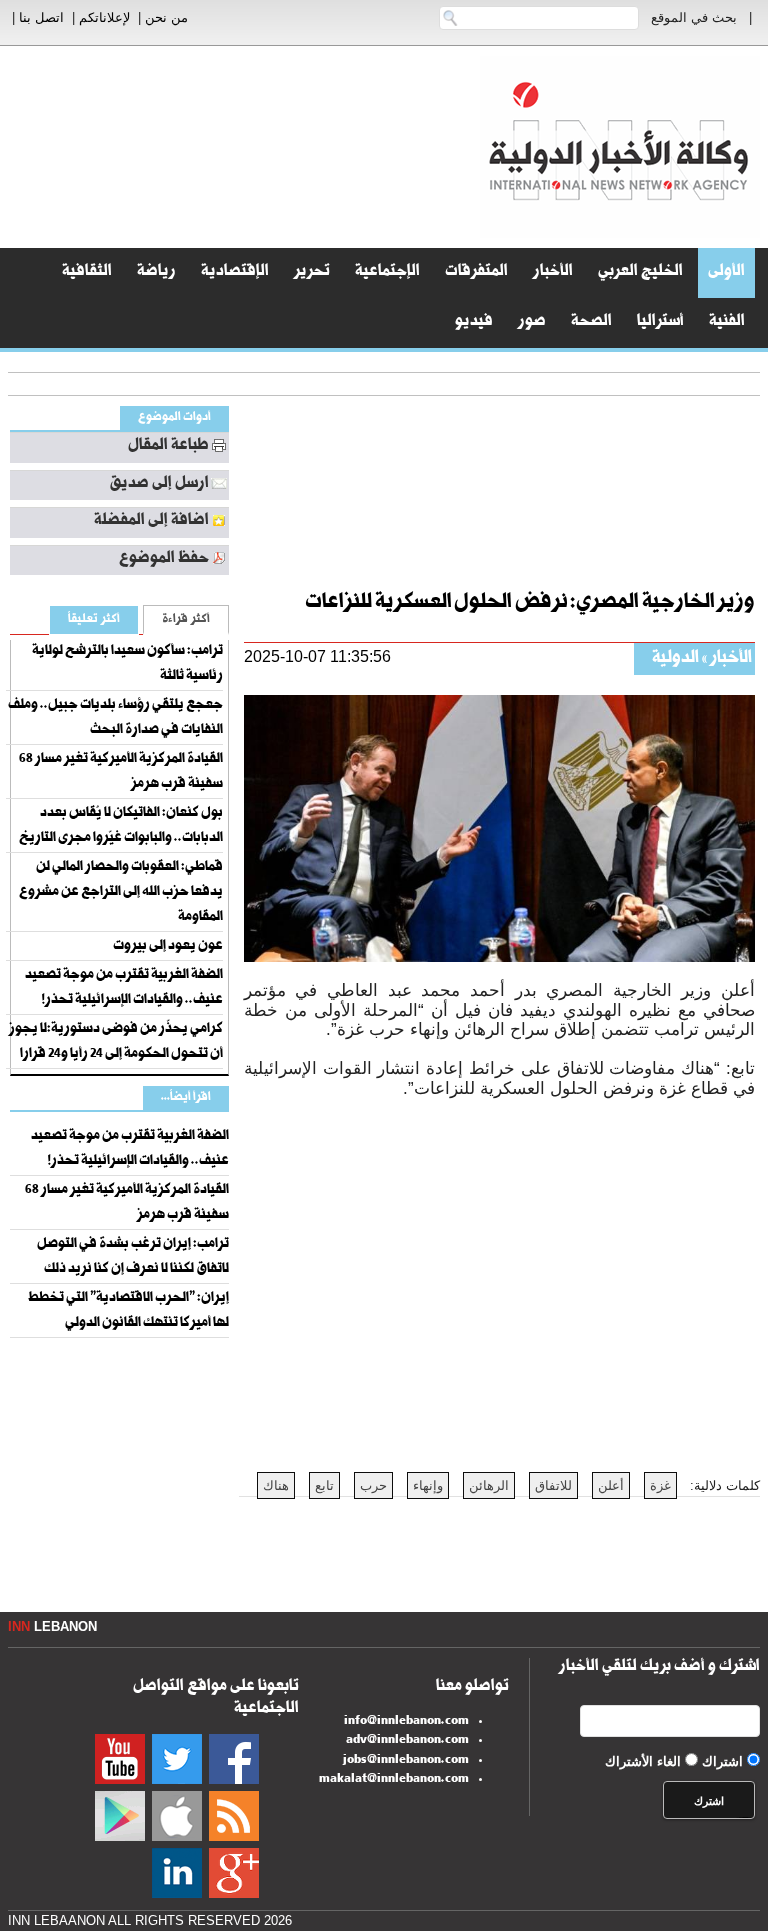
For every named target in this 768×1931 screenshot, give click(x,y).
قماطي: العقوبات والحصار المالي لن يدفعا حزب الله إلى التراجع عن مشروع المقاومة (121, 893)
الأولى (726, 273)
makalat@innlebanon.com (394, 1780)
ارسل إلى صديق (159, 485)
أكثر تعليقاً (94, 620)
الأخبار (553, 273)
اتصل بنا (41, 17)
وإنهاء (428, 1485)
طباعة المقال (168, 447)
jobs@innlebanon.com (406, 1761)
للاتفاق (553, 1485)
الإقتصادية (235, 273)
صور (532, 323)
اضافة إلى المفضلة (151, 522)
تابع (324, 1485)
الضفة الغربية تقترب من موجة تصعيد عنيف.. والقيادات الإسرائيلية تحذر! (124, 988)
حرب (373, 1485)
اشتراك (722, 1761)
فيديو (474, 323)
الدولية (675, 659)
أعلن (611, 1485)
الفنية (727, 323)
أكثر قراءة (186, 620)
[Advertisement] (391, 486)
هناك (276, 1485)
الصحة (591, 323)
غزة (660, 1485)
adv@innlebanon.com (407, 1741)
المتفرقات (476, 273)
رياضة (156, 273)
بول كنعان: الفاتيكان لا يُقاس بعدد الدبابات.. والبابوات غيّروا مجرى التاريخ (121, 826)
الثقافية (87, 273)
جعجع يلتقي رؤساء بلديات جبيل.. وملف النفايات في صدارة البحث (115, 718)
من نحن (166, 17)
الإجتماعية (387, 273)
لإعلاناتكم (104, 17)
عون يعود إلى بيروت (168, 947)
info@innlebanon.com (406, 1722)
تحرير (312, 273)
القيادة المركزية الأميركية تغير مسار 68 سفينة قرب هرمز (121, 772)
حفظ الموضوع (164, 560)
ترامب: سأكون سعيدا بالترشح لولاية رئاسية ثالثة (127, 664)
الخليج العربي (640, 273)
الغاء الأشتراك (643, 1761)
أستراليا (660, 323)
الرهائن (489, 1485)
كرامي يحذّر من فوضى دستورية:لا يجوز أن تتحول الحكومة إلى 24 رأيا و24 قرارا (116, 1042)
